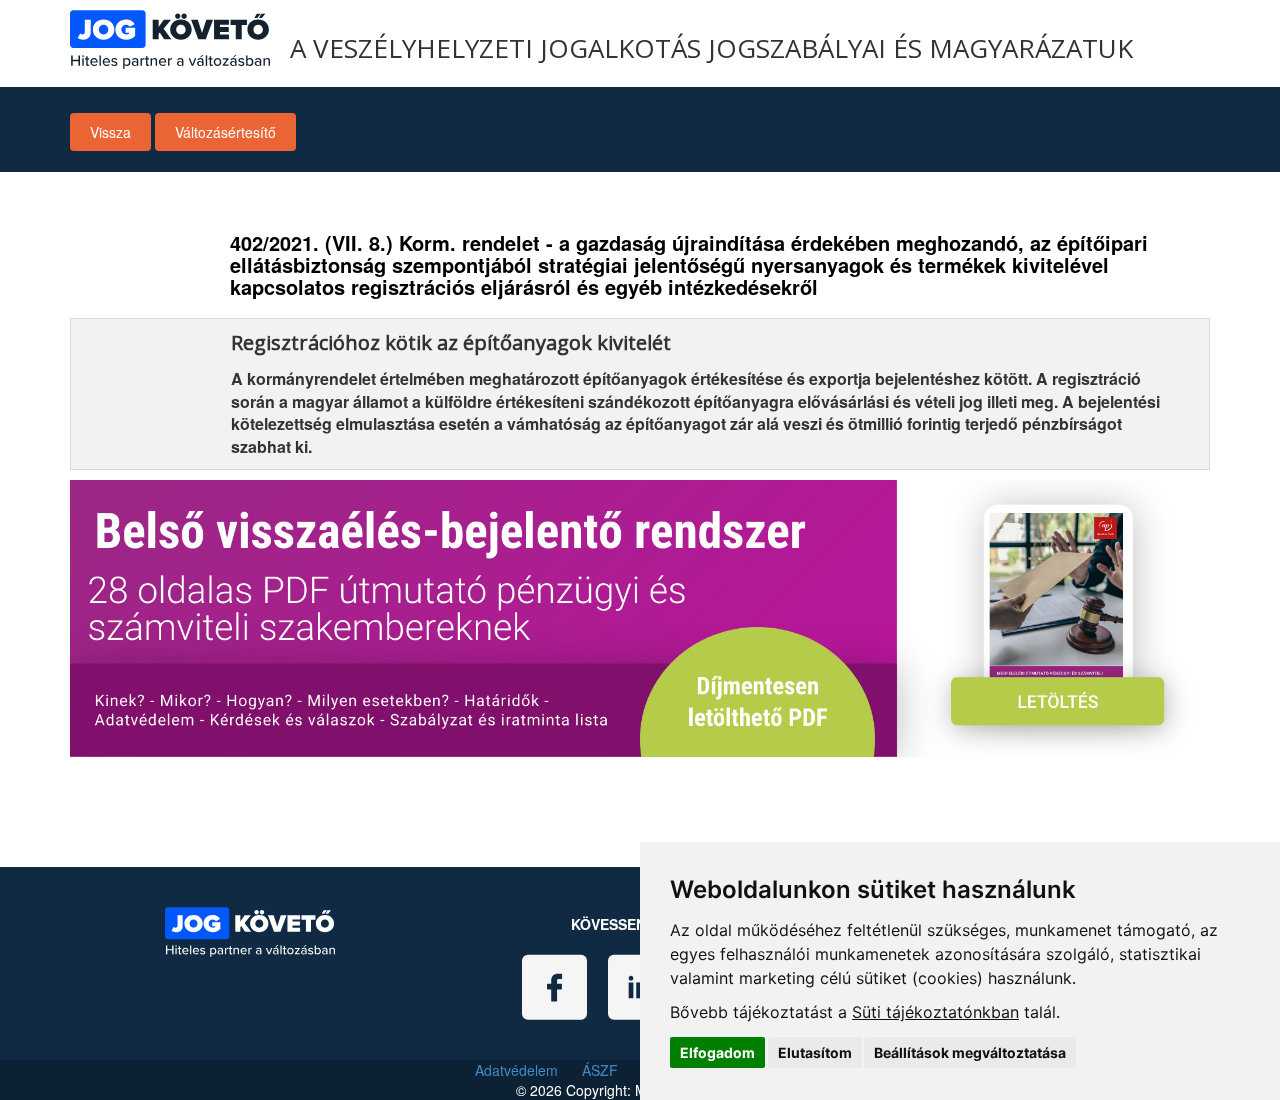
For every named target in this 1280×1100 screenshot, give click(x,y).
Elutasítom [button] (815, 1052)
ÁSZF (600, 1070)
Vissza (110, 132)
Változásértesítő (225, 132)
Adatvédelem (516, 1070)
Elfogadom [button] (717, 1052)
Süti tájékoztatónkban (935, 1012)
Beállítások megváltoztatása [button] (970, 1052)
